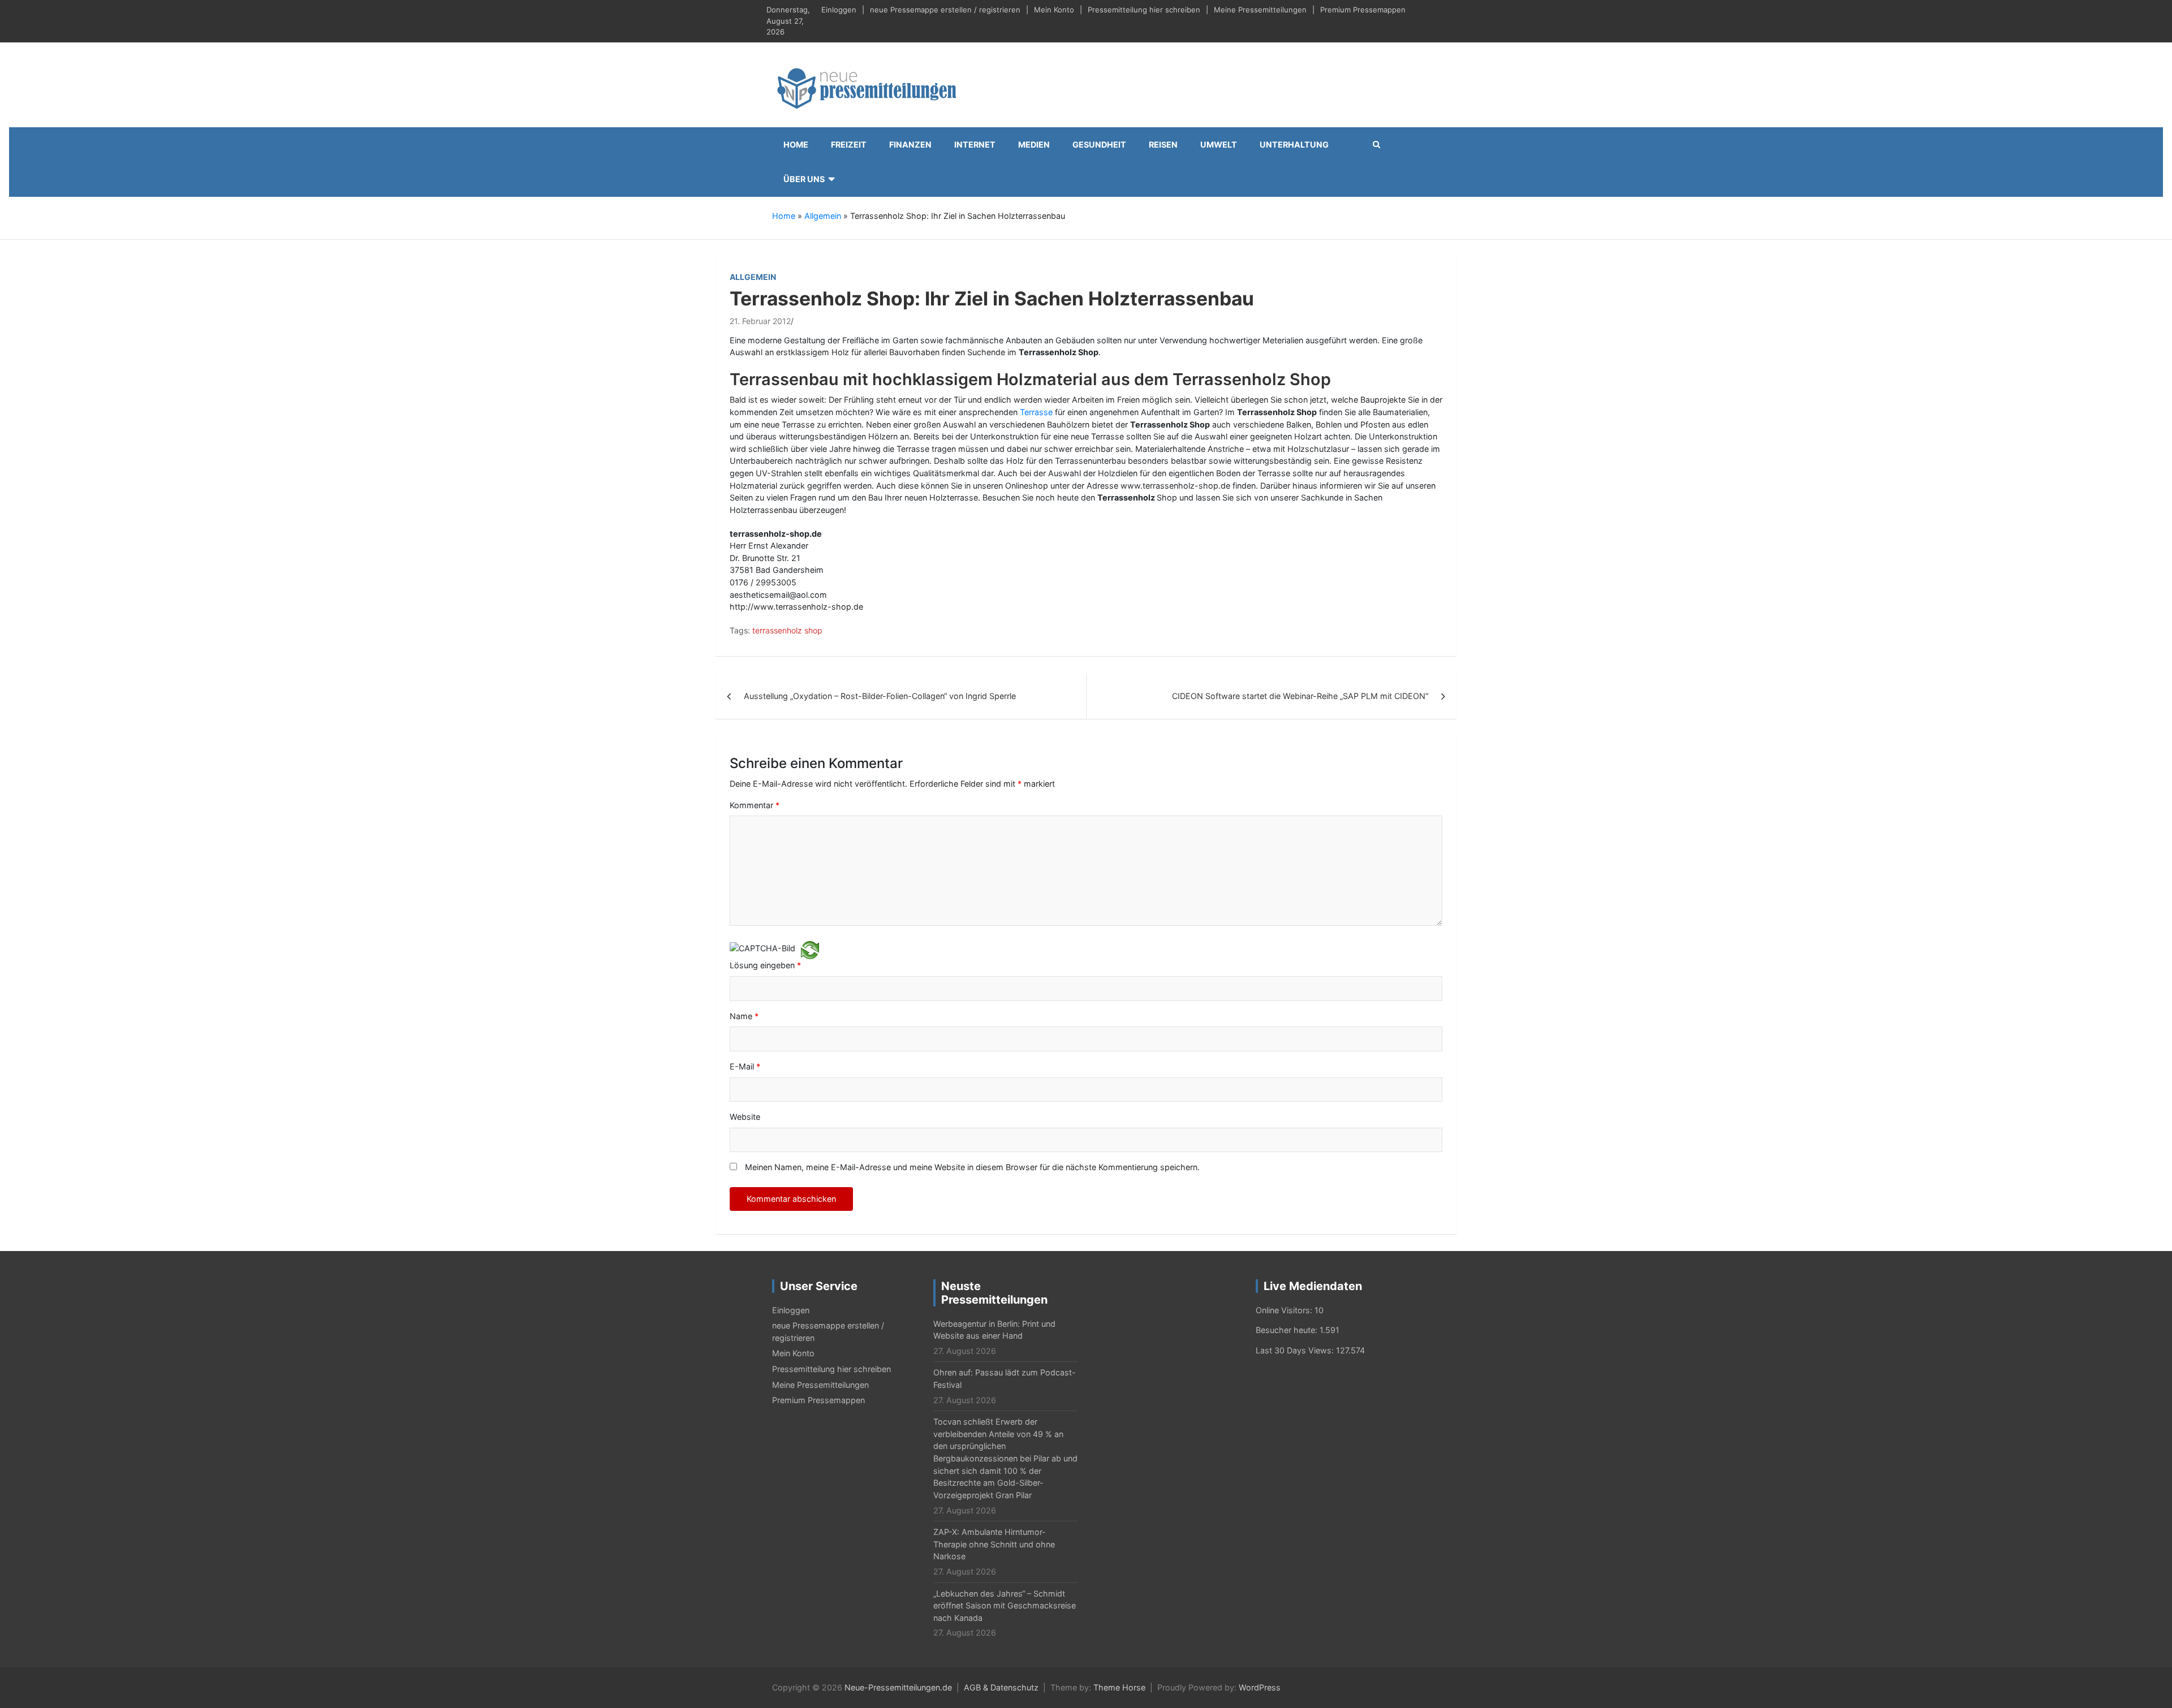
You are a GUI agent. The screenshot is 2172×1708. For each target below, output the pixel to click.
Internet (975, 145)
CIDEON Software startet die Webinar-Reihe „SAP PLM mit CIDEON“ (1300, 696)
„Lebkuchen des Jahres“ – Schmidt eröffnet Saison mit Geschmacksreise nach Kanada (1005, 1606)
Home (796, 145)
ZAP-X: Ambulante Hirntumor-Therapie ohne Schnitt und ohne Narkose (994, 1544)
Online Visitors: (1285, 1310)
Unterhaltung (1294, 145)
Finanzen (910, 145)
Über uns (804, 179)
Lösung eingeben (765, 965)
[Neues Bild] (810, 949)
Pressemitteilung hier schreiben (1144, 10)
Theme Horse (1119, 1687)
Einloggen (839, 10)
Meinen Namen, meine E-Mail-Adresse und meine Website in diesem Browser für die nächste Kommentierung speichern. (972, 1167)
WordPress (1260, 1687)
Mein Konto (1054, 10)
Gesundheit (1099, 145)
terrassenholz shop (787, 630)
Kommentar (755, 805)
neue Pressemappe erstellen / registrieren (945, 10)
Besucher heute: (1288, 1330)
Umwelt (1219, 145)
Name (744, 1016)
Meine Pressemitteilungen (1260, 10)
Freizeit (849, 145)
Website (745, 1117)
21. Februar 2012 (760, 321)
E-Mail (745, 1066)
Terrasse (1036, 412)
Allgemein (823, 216)
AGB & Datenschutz (1001, 1687)
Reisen (1163, 145)
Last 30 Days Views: (1296, 1350)
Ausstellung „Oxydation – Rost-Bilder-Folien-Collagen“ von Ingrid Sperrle (880, 696)
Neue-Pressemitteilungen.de (898, 1687)
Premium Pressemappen (1363, 10)
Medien (1034, 145)
